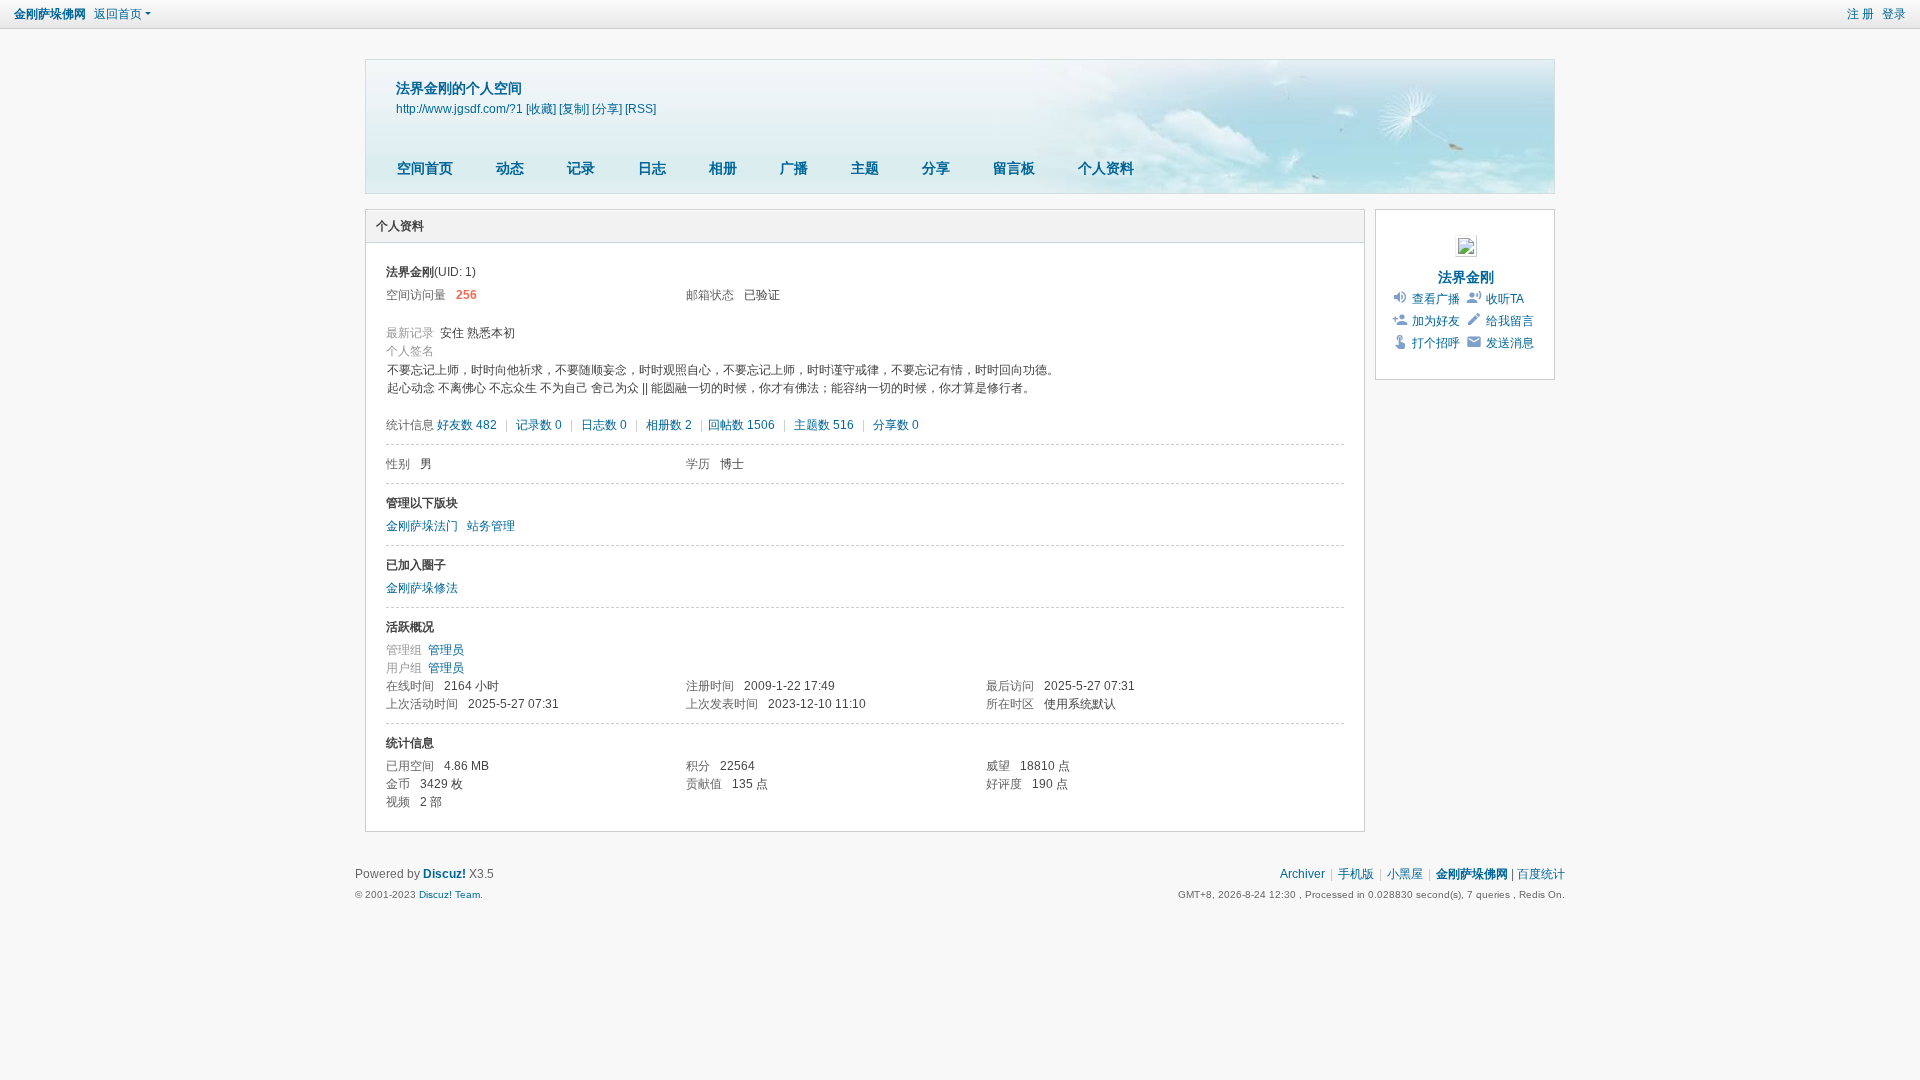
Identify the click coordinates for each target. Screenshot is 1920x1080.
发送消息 (1510, 343)
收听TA (1505, 299)
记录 (581, 168)
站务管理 (491, 526)
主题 (865, 168)
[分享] (607, 108)
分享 (936, 168)
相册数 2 (669, 425)
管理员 (446, 650)
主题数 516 (824, 425)
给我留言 (1510, 321)
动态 (510, 168)
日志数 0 (604, 425)
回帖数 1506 (741, 425)
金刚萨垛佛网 (50, 14)
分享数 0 (896, 425)
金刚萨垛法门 (422, 526)
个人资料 (1106, 168)
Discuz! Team (449, 894)
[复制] (574, 108)
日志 (652, 168)
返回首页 (118, 14)
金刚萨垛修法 (422, 588)
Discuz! (444, 874)
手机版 (1356, 874)
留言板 (1014, 168)
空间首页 (425, 168)
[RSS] (640, 108)
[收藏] (541, 108)
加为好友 (1436, 321)
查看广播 (1436, 299)
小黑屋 (1405, 874)
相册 (723, 168)
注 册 (1860, 14)
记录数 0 (539, 425)
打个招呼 (1436, 343)
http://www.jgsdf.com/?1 (459, 108)
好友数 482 (467, 425)
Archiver (1302, 874)
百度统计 (1541, 874)
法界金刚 (1466, 277)
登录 (1894, 14)
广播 (794, 168)
